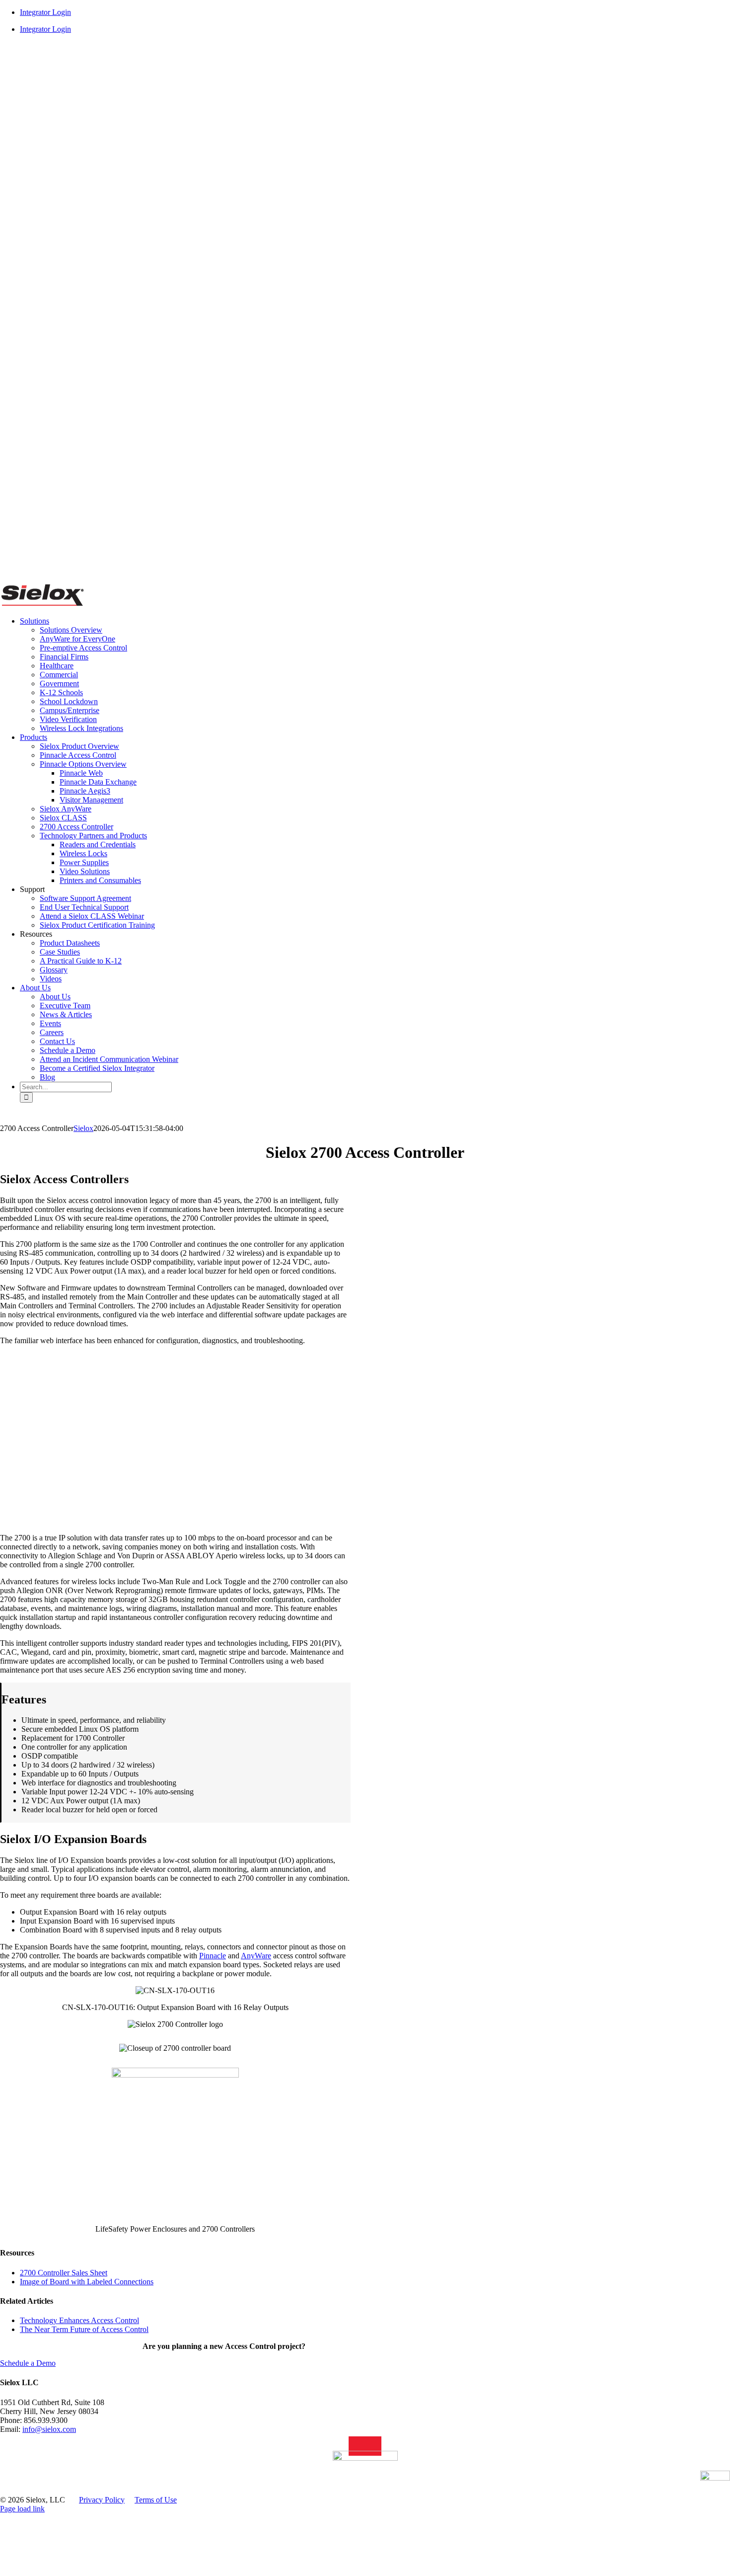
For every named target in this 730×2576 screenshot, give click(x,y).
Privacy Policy (102, 2500)
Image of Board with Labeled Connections (87, 2282)
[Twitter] (376, 2446)
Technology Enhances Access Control (79, 2320)
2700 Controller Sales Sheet (64, 2273)
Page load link (22, 2509)
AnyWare (256, 1956)
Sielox (83, 1128)
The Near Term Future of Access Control (84, 2329)
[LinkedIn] (354, 2446)
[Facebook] (365, 2446)
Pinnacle (213, 1956)
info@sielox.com (49, 2429)
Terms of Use (156, 2500)
